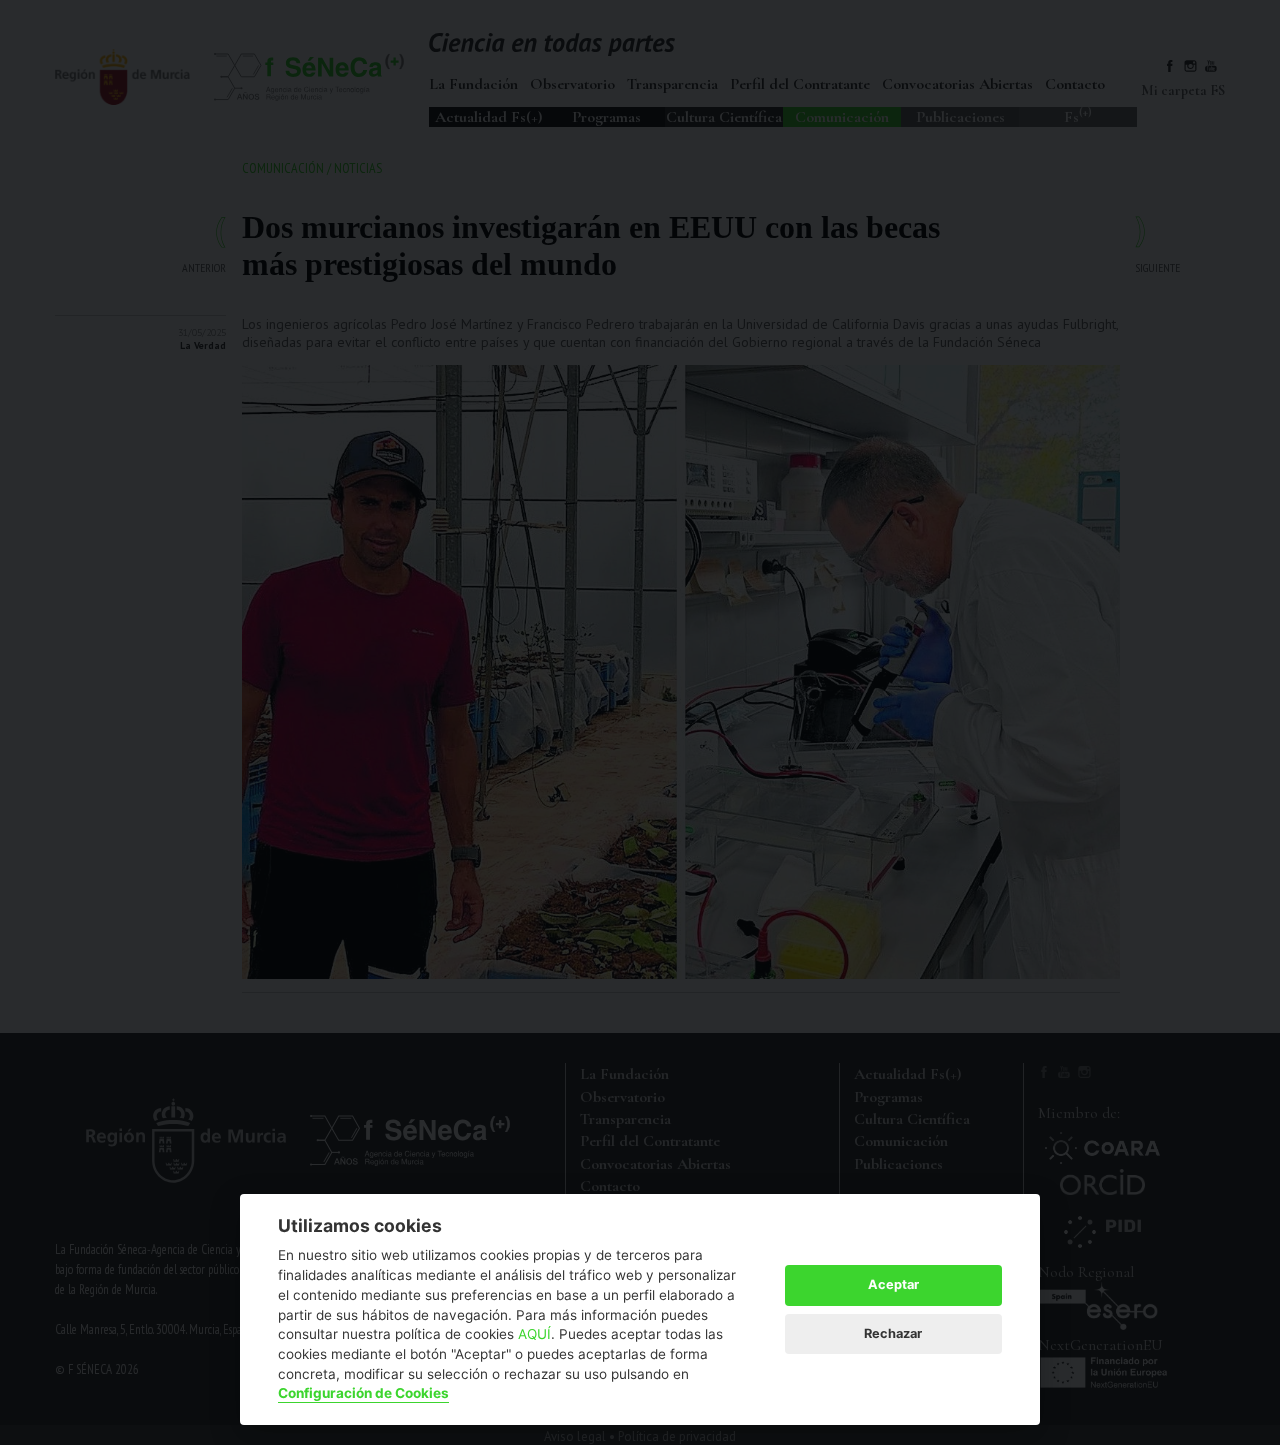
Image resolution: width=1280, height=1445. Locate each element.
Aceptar (893, 1284)
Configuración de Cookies (363, 1393)
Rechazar (893, 1333)
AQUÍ (534, 1334)
